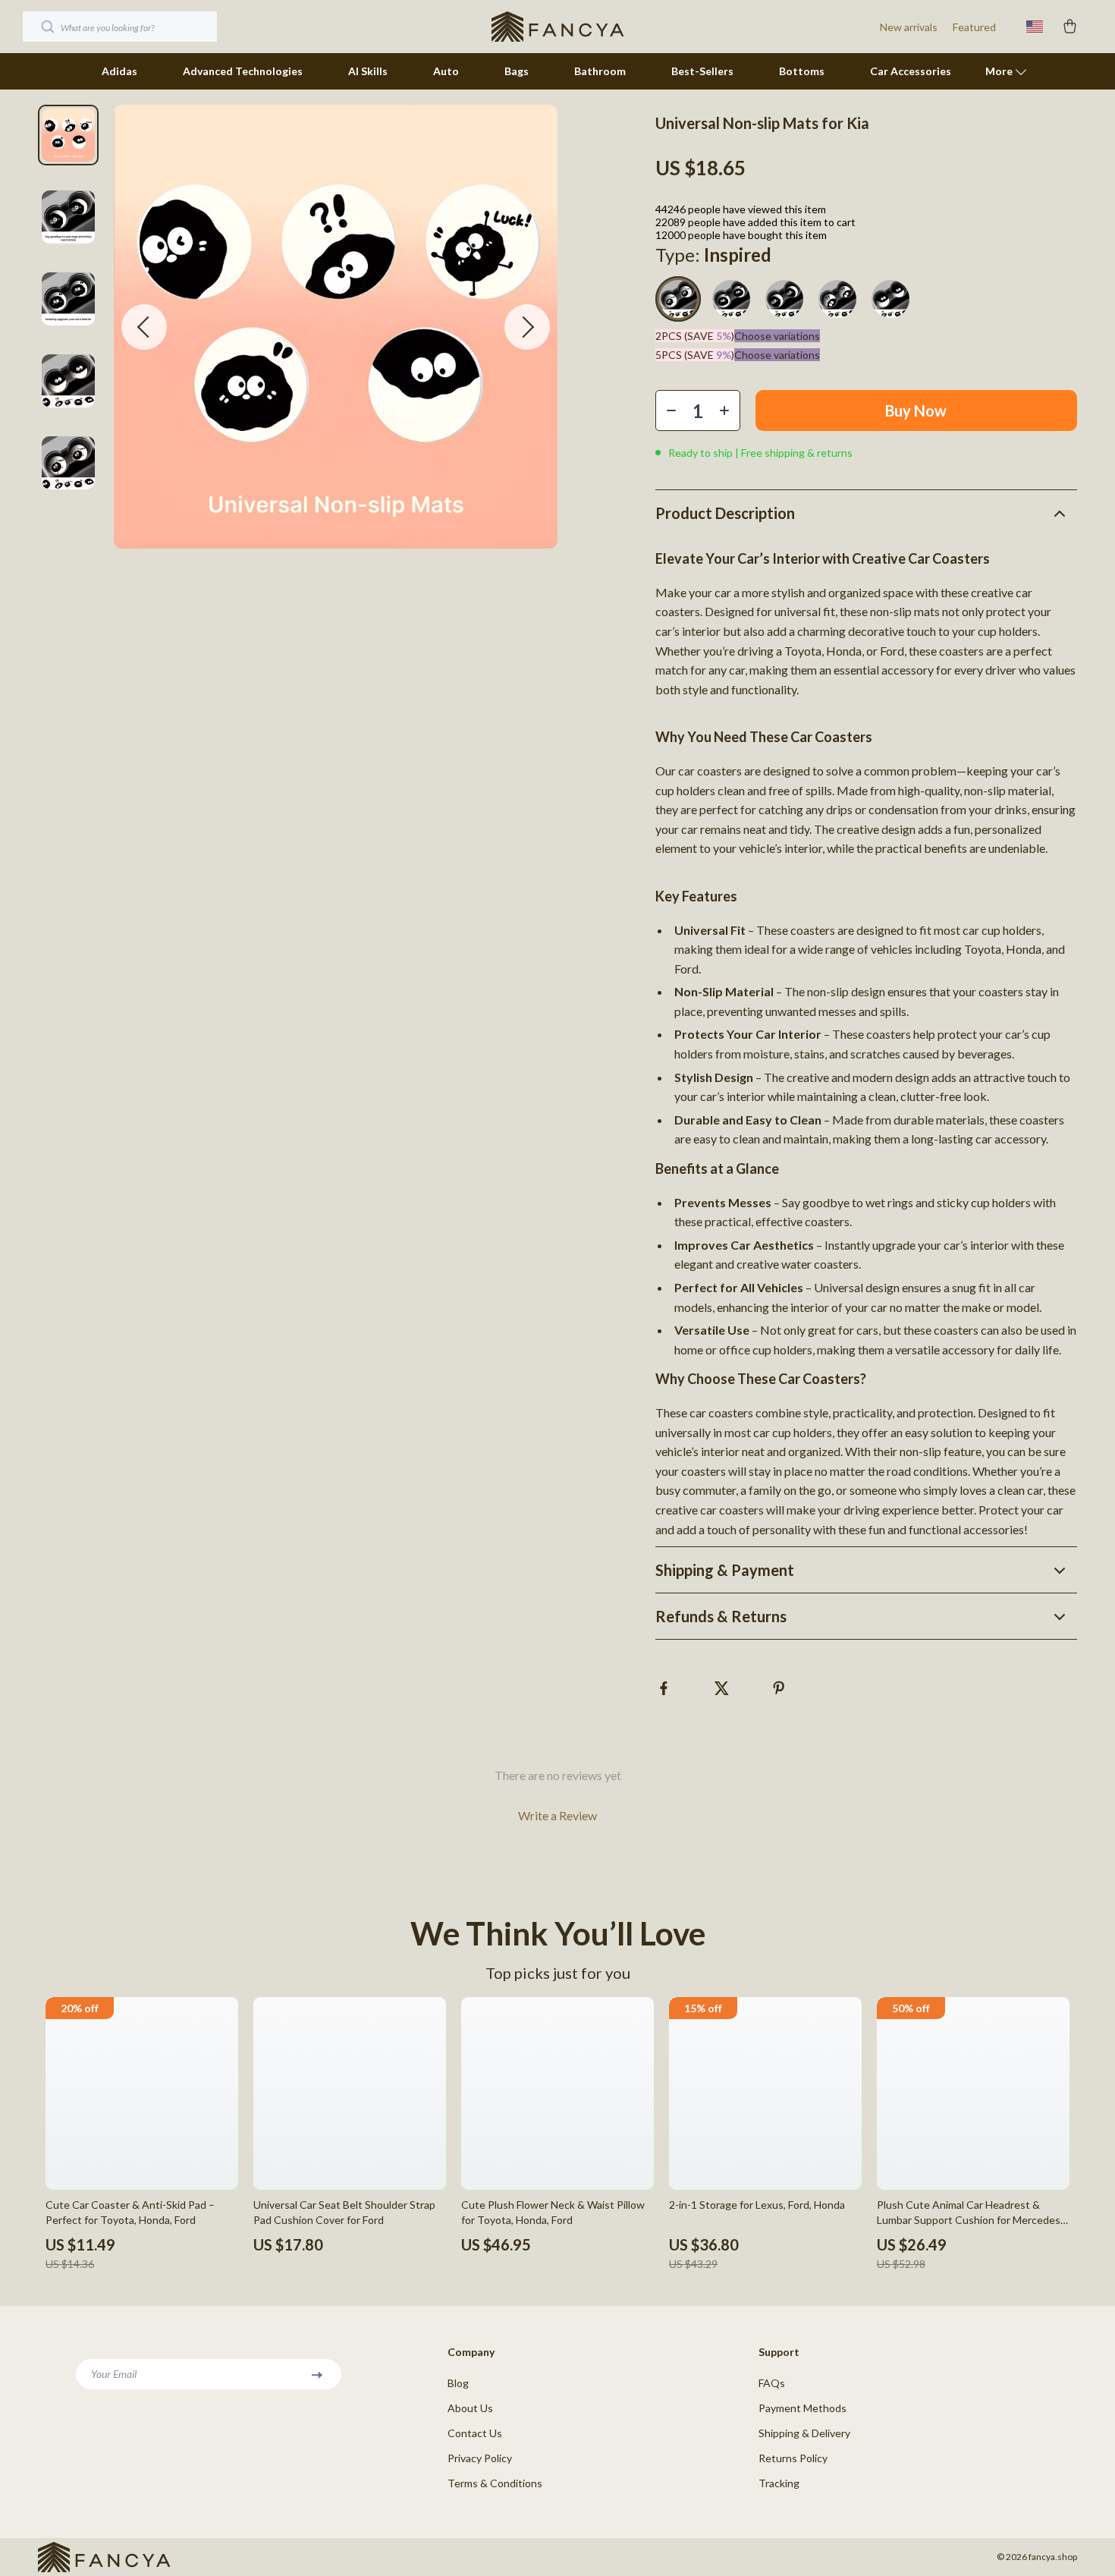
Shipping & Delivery (804, 2433)
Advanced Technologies (243, 71)
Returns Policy (793, 2458)
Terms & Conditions (495, 2483)
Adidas (119, 71)
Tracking (779, 2483)
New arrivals (909, 27)
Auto (446, 71)
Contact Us (475, 2433)
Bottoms (802, 71)
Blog (458, 2383)
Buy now (916, 410)
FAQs (772, 2383)
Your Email (114, 2374)
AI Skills (368, 71)
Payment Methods (802, 2408)
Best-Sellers (702, 71)
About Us (470, 2408)
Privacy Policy (480, 2458)
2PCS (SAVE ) (695, 336)
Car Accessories (911, 71)
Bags (517, 71)
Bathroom (600, 71)
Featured (974, 27)
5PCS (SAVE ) (695, 355)
